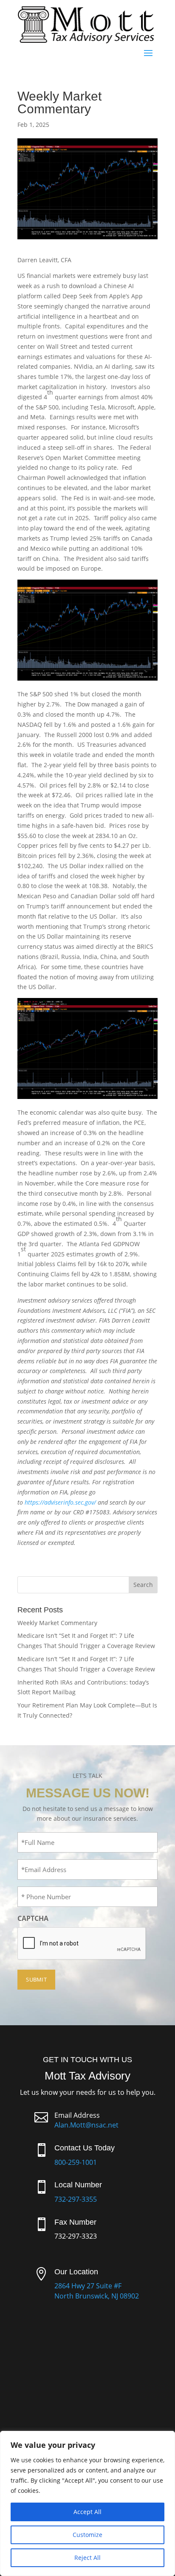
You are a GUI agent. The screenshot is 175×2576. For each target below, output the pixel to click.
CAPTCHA (33, 1918)
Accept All (87, 2512)
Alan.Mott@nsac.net (86, 2125)
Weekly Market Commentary (57, 1623)
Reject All (87, 2558)
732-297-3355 (76, 2199)
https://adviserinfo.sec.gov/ (60, 1502)
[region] (87, 2503)
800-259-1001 (76, 2162)
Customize (87, 2535)
